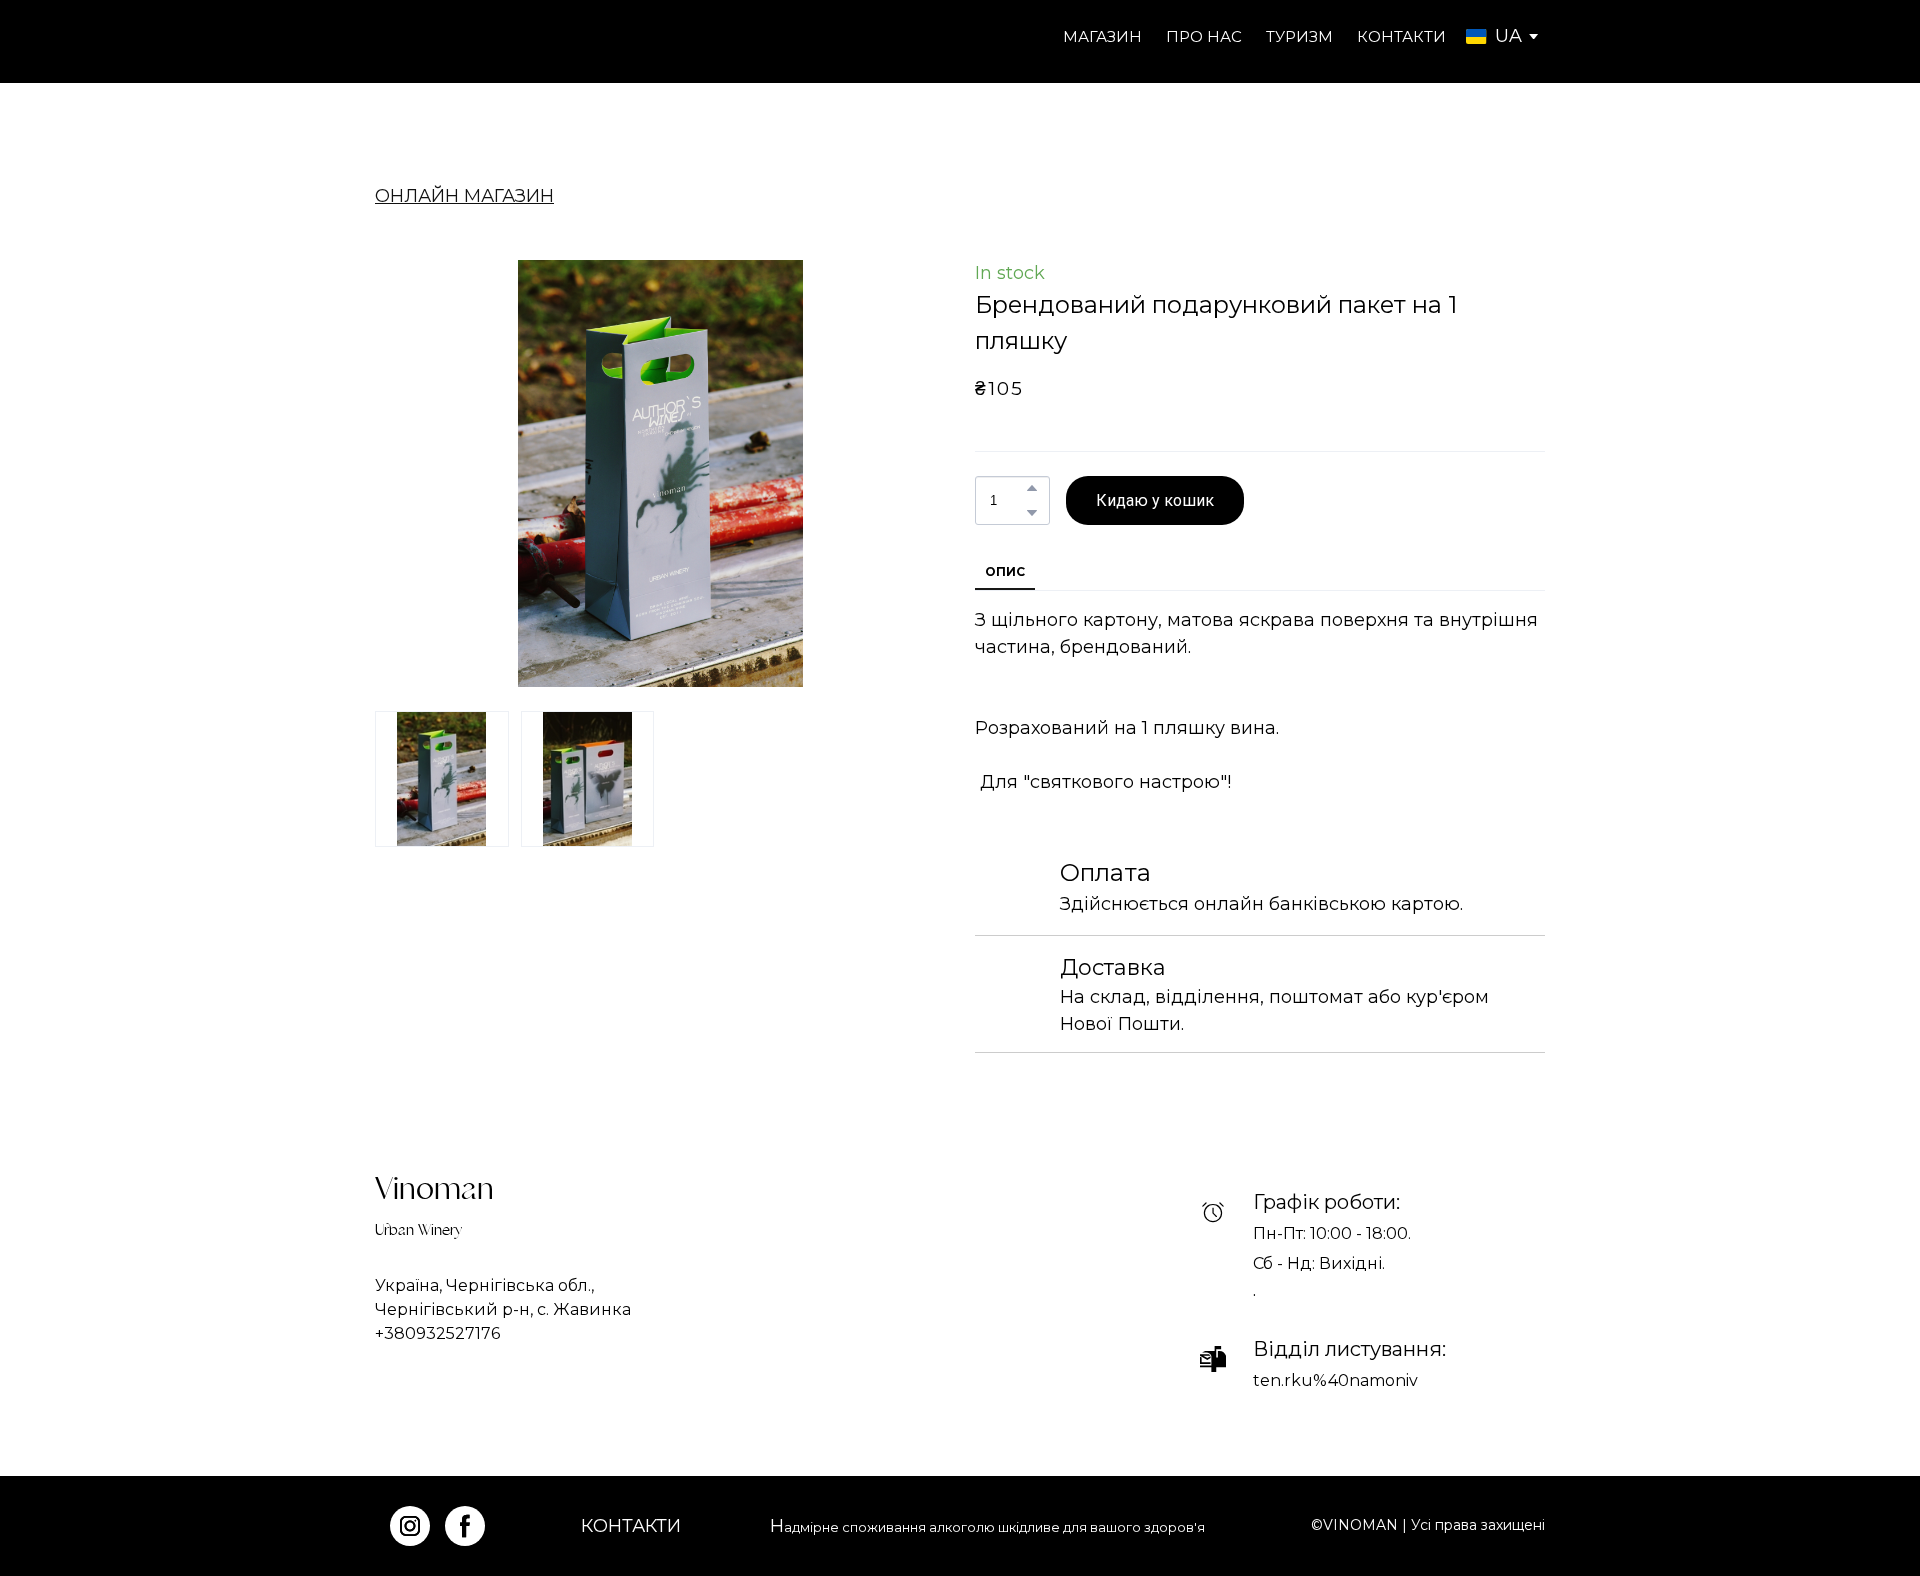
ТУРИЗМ (1299, 36)
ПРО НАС (1204, 36)
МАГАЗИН (1102, 36)
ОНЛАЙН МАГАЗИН (464, 196)
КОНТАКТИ (1401, 36)
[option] (1494, 37)
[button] (1032, 488)
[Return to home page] (455, 36)
